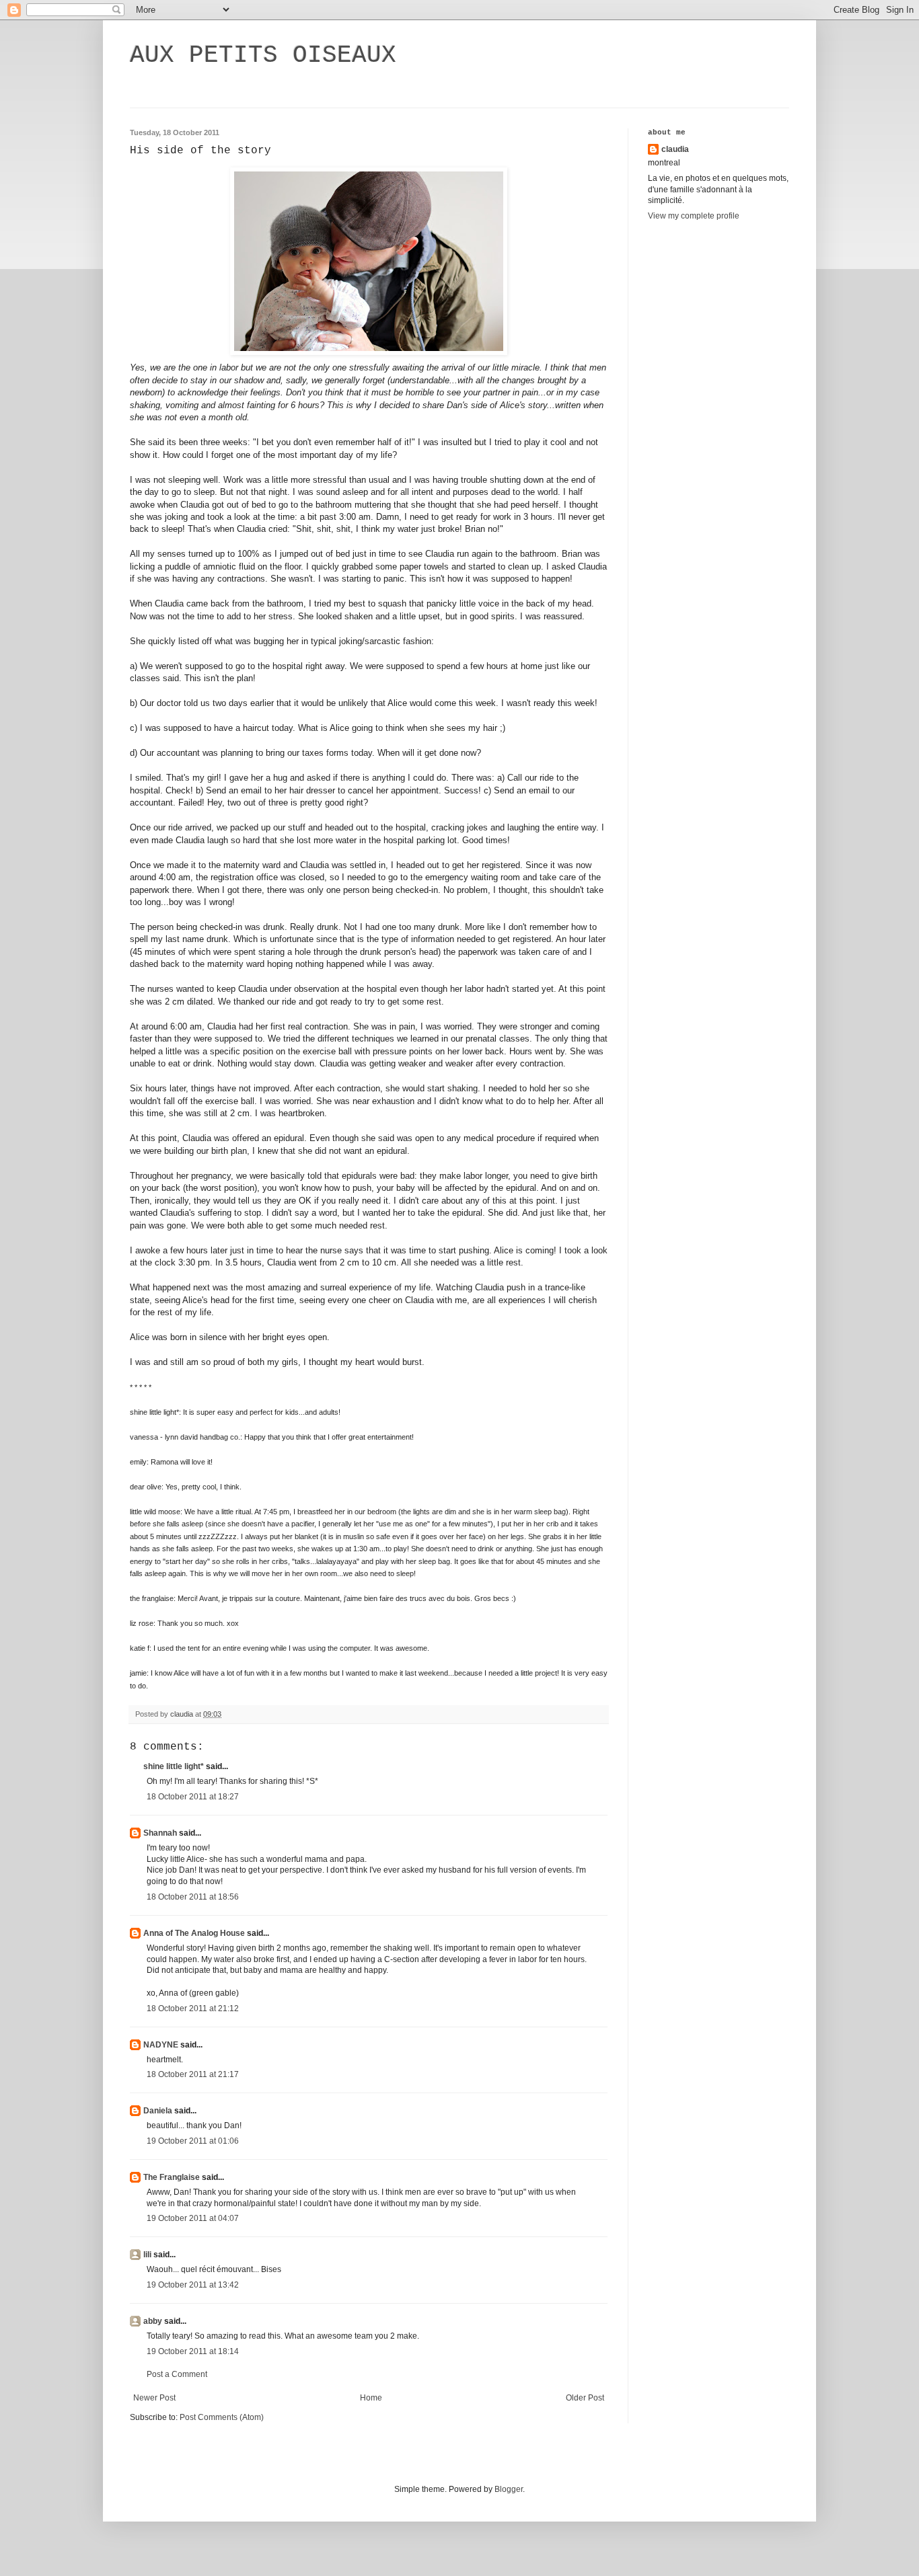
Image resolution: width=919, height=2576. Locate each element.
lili (147, 2255)
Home (371, 2398)
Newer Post (154, 2398)
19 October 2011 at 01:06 (193, 2141)
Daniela (158, 2111)
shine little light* (174, 1766)
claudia (675, 149)
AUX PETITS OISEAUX (263, 55)
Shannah (160, 1833)
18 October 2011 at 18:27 (193, 1797)
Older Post (585, 2398)
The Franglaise (172, 2177)
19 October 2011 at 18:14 (193, 2351)
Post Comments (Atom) (222, 2417)
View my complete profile (694, 216)
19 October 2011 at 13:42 (193, 2285)
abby (153, 2321)
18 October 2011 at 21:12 (193, 2008)
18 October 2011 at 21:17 (193, 2074)
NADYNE (161, 2045)
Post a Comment (177, 2374)
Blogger (509, 2489)
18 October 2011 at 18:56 (193, 1897)
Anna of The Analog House (194, 1933)
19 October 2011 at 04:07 (193, 2218)
